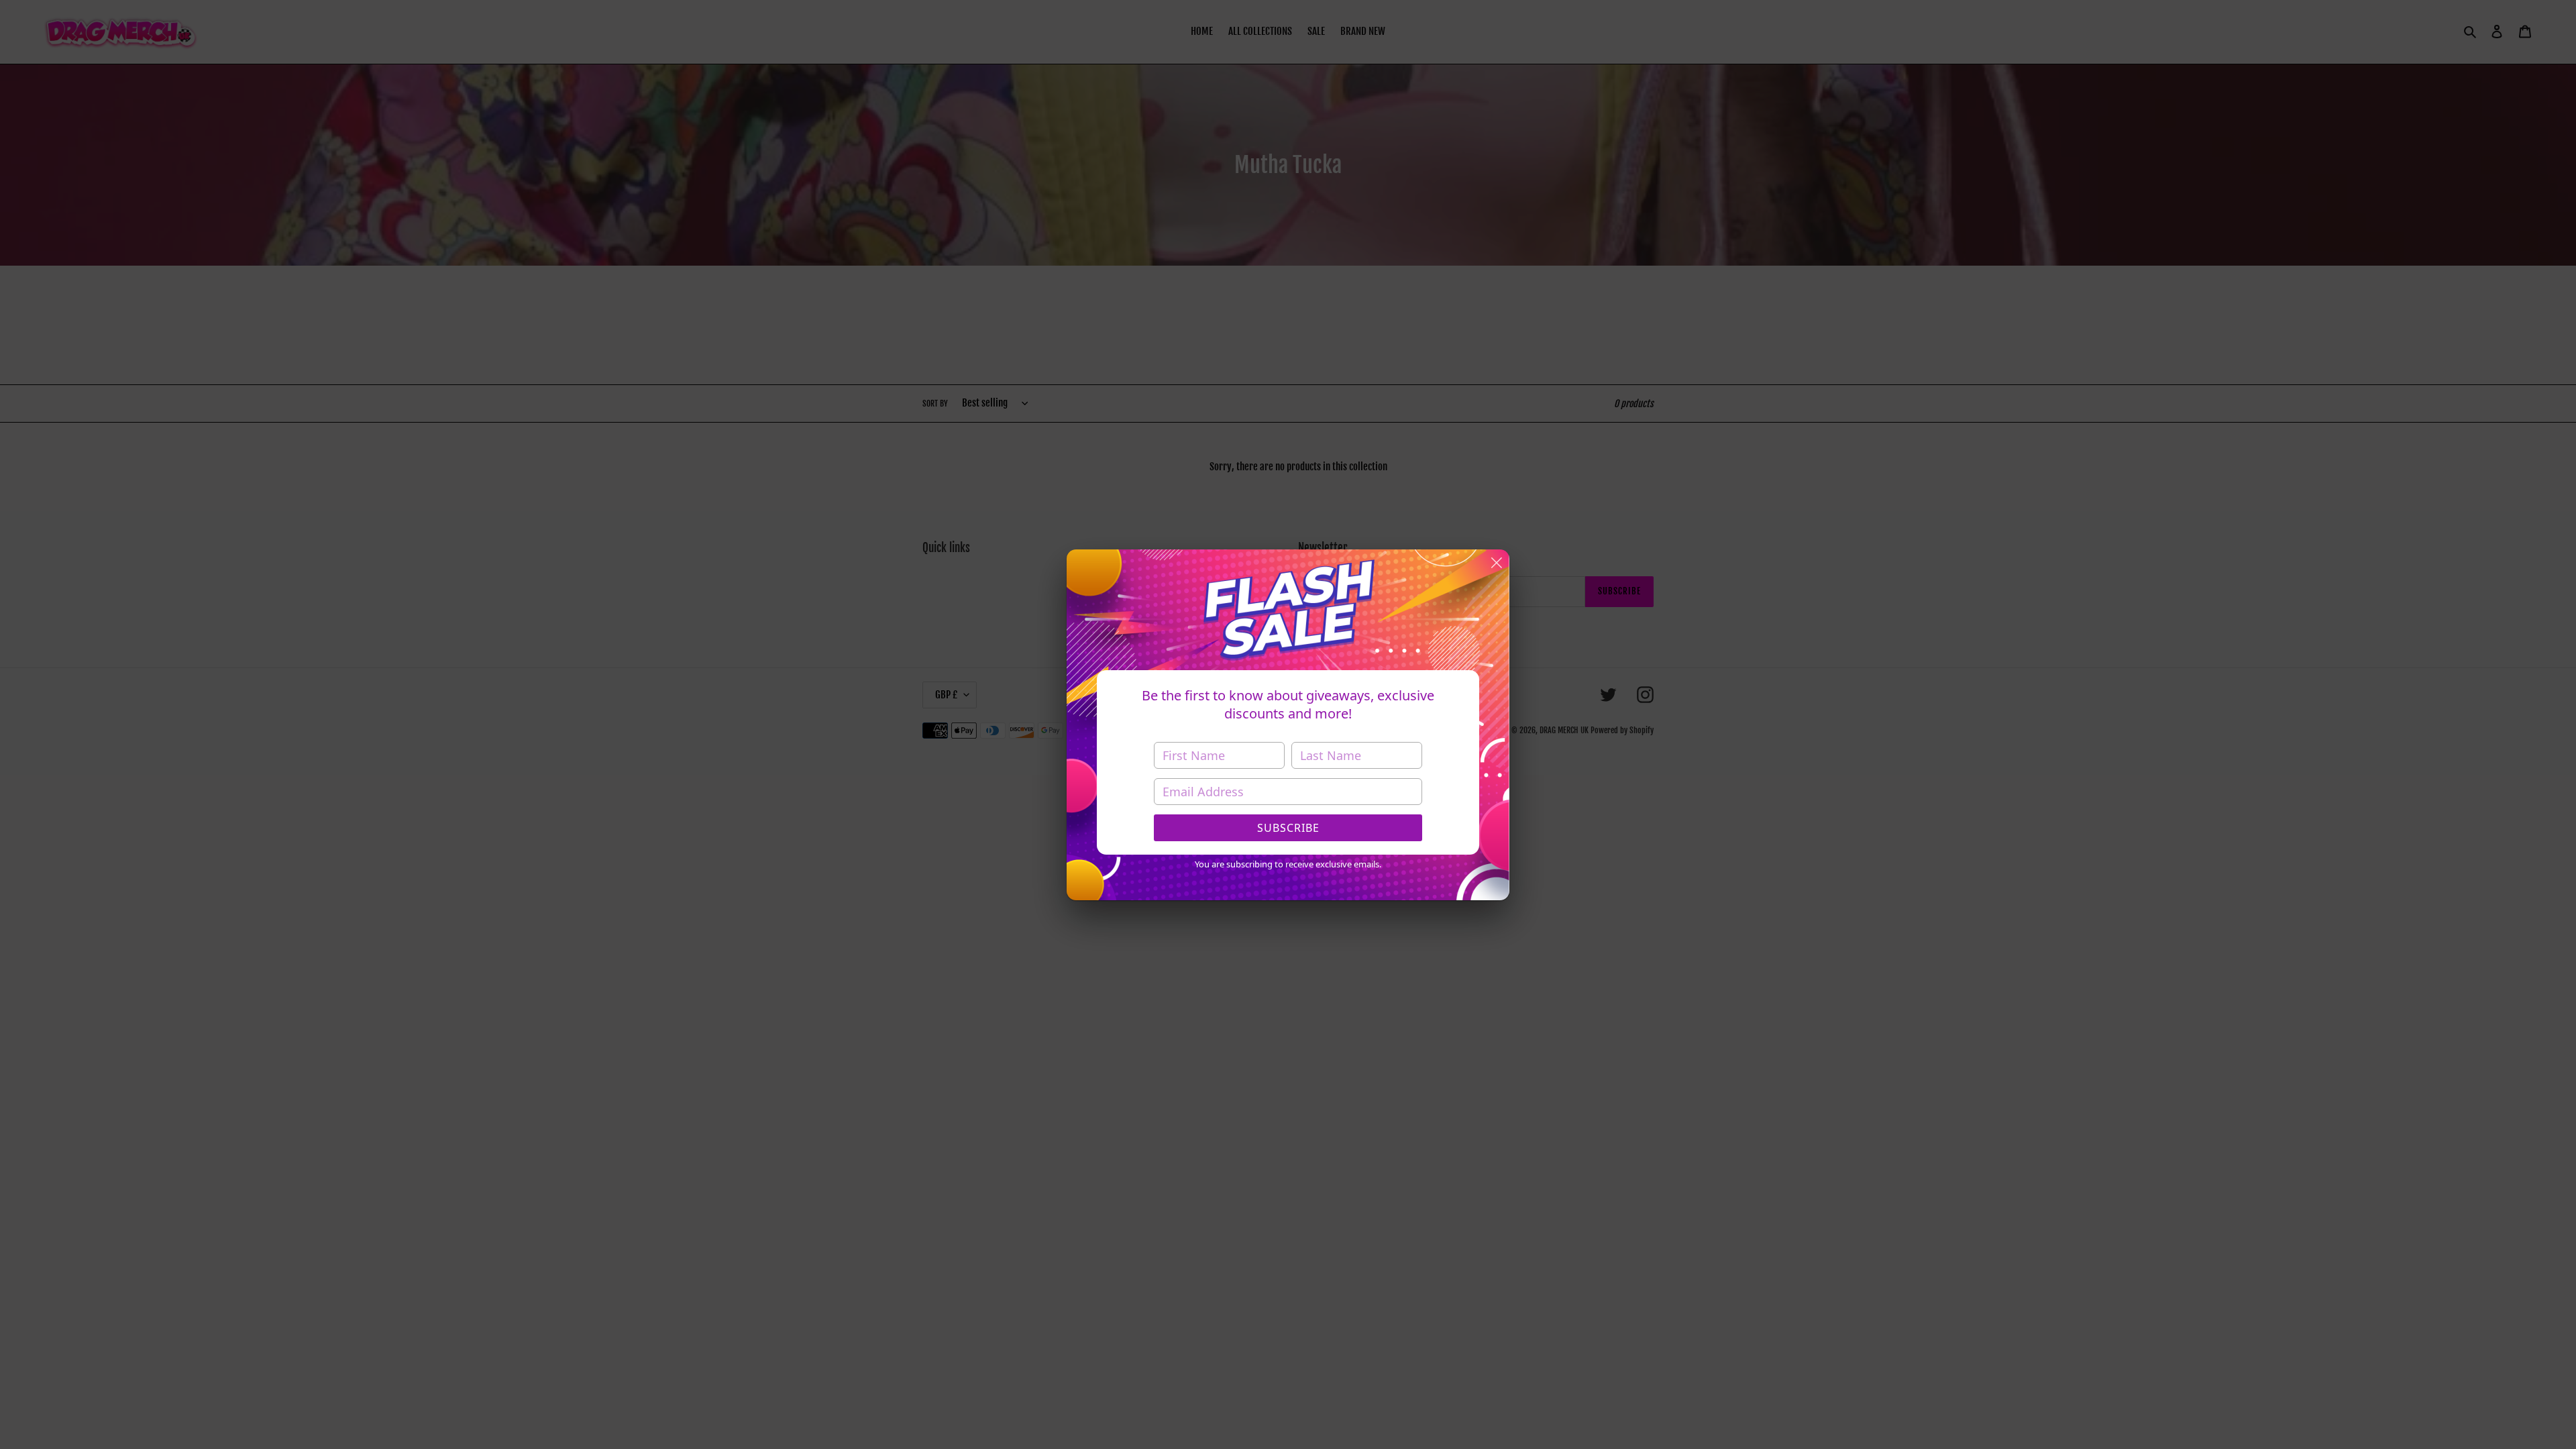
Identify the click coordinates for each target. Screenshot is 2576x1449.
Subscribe (1288, 828)
